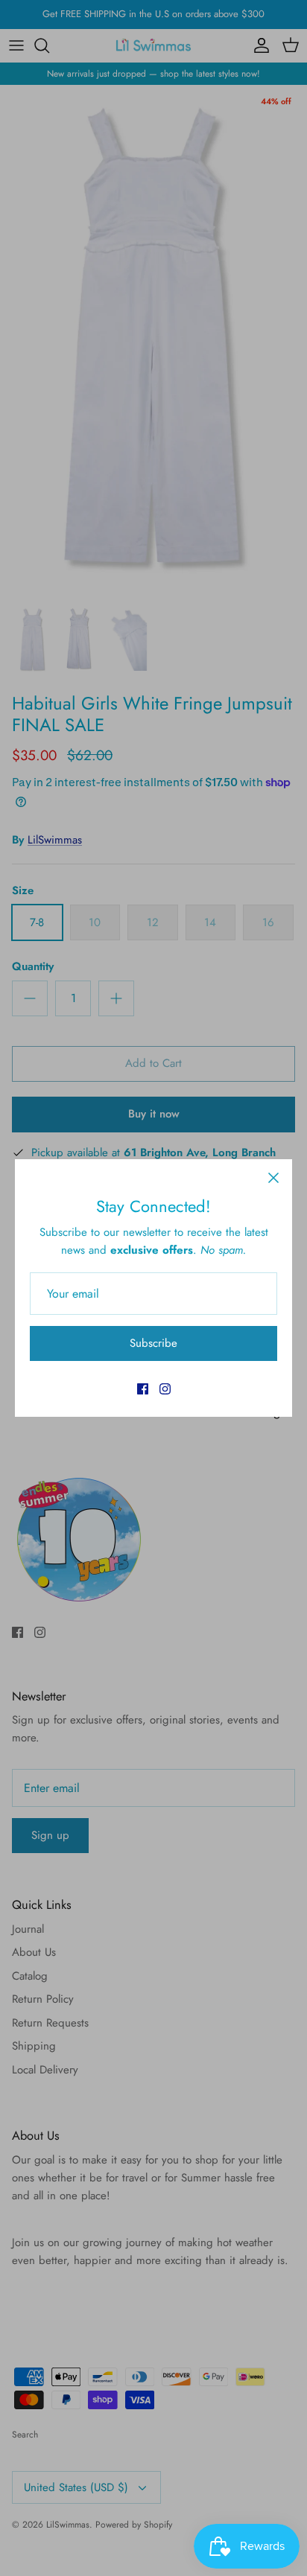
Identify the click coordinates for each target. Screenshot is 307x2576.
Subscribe (153, 1343)
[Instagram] (165, 1389)
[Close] (273, 1178)
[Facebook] (143, 1389)
